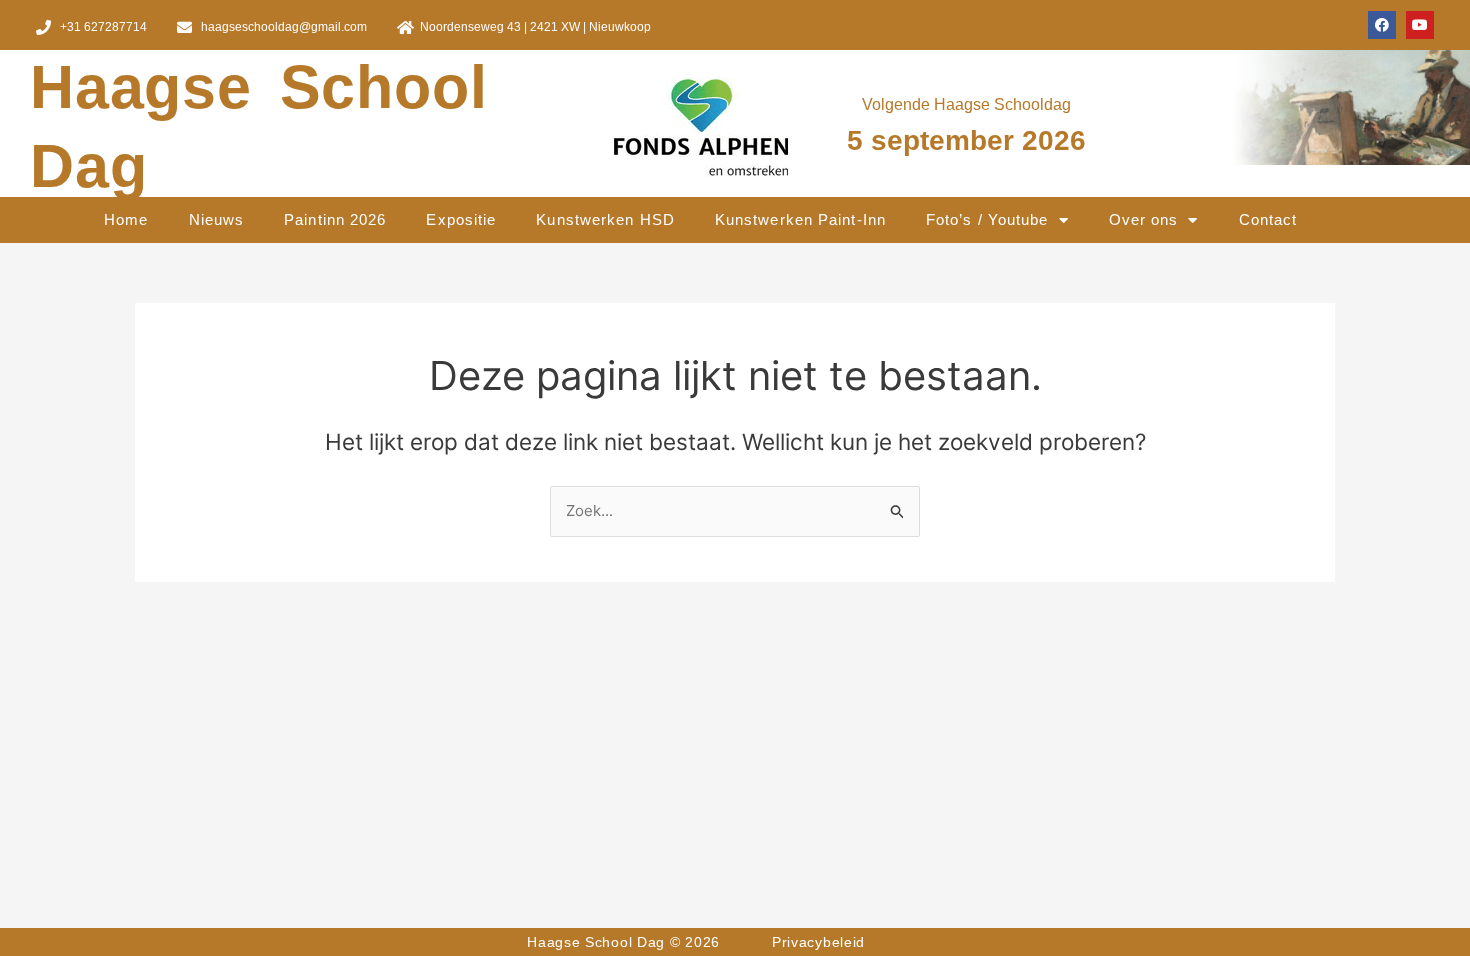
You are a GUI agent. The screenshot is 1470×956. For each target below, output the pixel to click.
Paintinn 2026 (335, 219)
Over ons (1144, 219)
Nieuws (217, 219)
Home (126, 219)
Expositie (461, 219)
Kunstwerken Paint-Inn (800, 219)
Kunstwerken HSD (605, 219)
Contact (1268, 219)
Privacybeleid (818, 942)
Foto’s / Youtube (987, 219)
